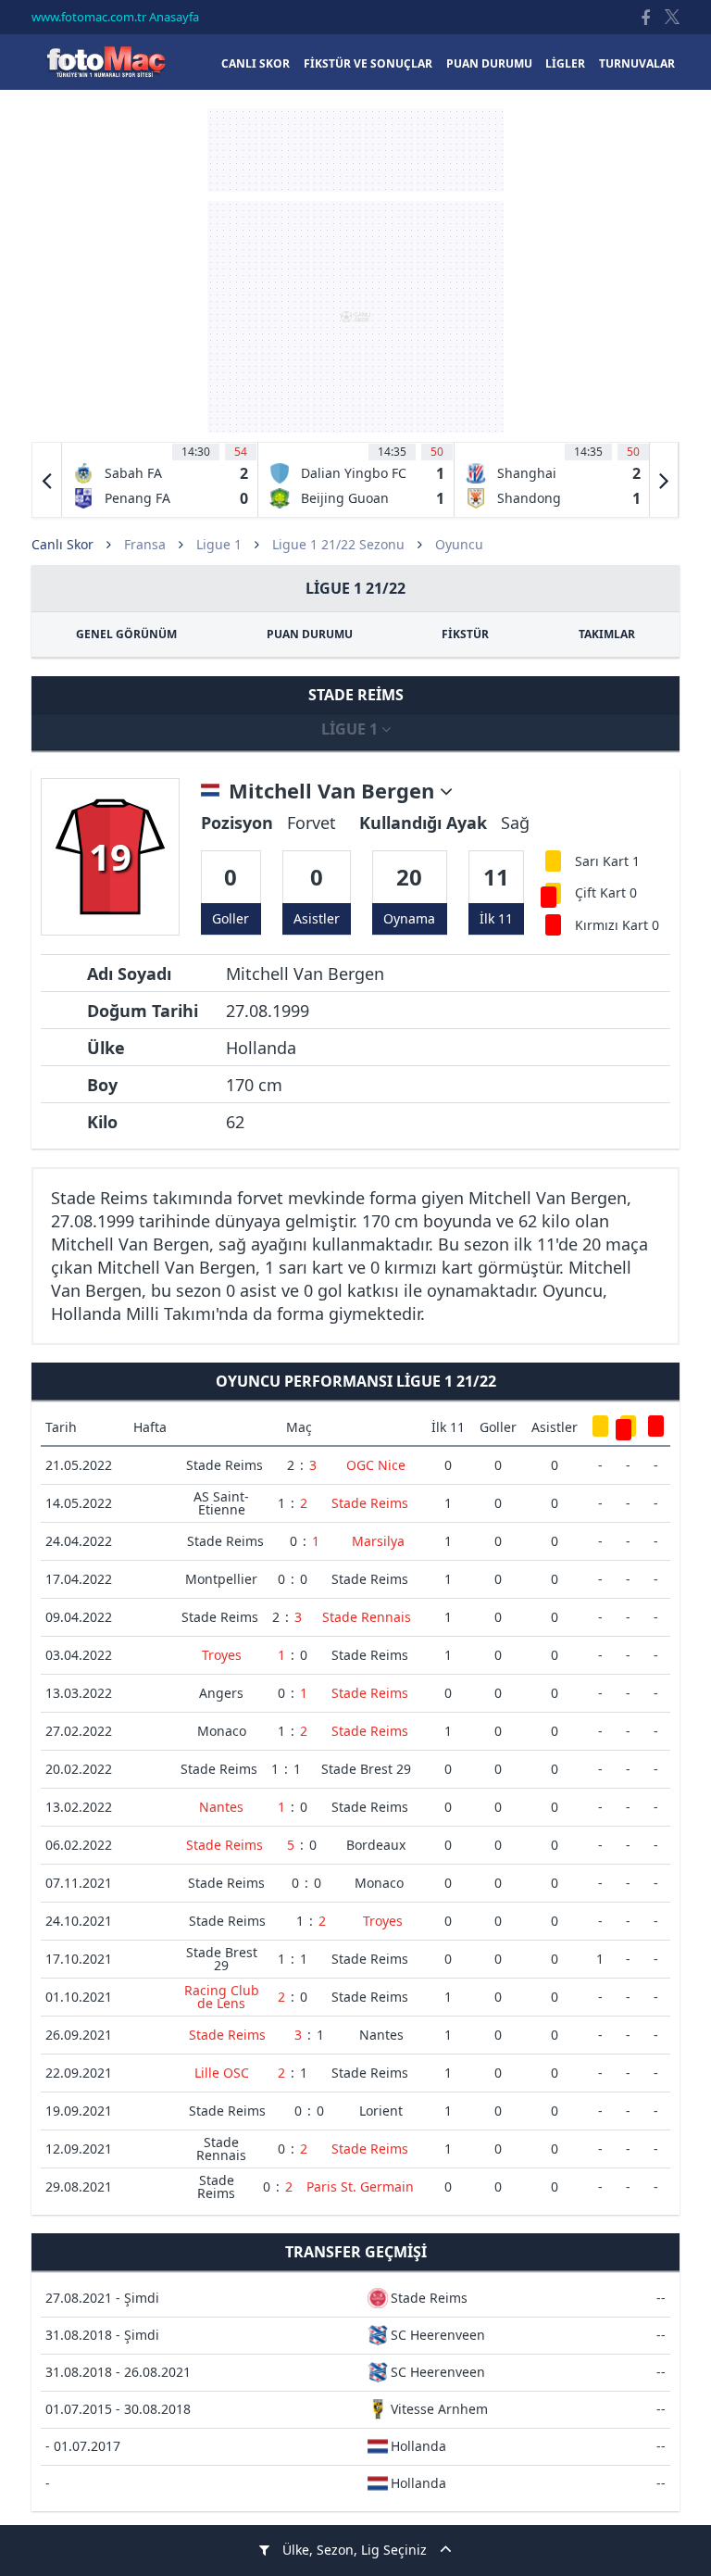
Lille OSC (222, 2073)
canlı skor (256, 63)
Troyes (222, 1655)
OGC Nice (376, 1465)
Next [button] (664, 480)
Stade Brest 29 (366, 1769)
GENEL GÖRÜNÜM (126, 634)
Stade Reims (225, 1465)
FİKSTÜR (465, 634)
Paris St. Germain (360, 2186)
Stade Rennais (367, 1617)
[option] (160, 480)
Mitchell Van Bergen (334, 791)
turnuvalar (637, 63)
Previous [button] (47, 480)
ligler (565, 63)
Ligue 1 (219, 544)
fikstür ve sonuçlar (368, 63)
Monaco (222, 1731)
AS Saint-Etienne (221, 1503)
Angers (221, 1693)
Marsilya (378, 1541)
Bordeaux (376, 1845)
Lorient (381, 2111)
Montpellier (221, 1579)
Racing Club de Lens (222, 1997)
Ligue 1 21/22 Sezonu (338, 544)
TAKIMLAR (607, 634)
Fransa (145, 544)
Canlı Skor (106, 62)
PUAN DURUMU (310, 634)
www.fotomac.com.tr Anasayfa (115, 17)
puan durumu (489, 63)
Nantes (221, 1807)
